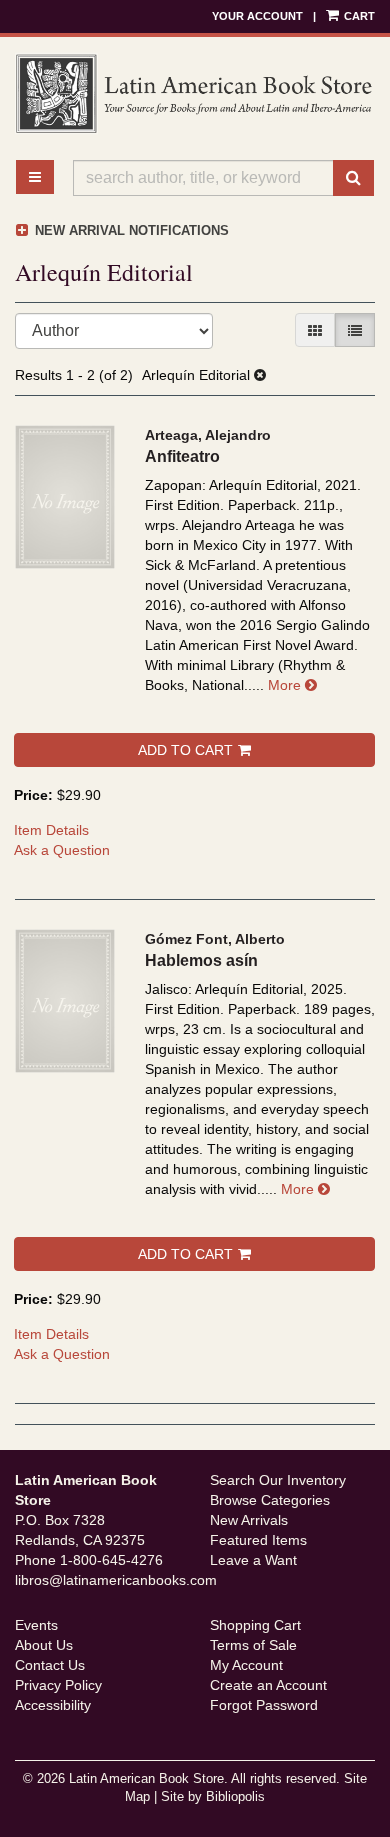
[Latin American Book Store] (195, 94)
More (292, 685)
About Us (44, 1645)
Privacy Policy (58, 1685)
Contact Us (50, 1665)
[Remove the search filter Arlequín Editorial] (260, 375)
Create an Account (268, 1685)
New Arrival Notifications (130, 230)
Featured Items (258, 1540)
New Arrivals (249, 1520)
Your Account (257, 16)
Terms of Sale (253, 1645)
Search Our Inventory (278, 1480)
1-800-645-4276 (111, 1560)
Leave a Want (253, 1560)
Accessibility (53, 1705)
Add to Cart (185, 750)
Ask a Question (62, 850)
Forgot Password (264, 1705)
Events (36, 1625)
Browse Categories (270, 1500)
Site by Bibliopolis (213, 1797)
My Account (246, 1665)
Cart (358, 16)
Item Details (51, 830)
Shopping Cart (255, 1625)
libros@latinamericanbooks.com (116, 1580)
